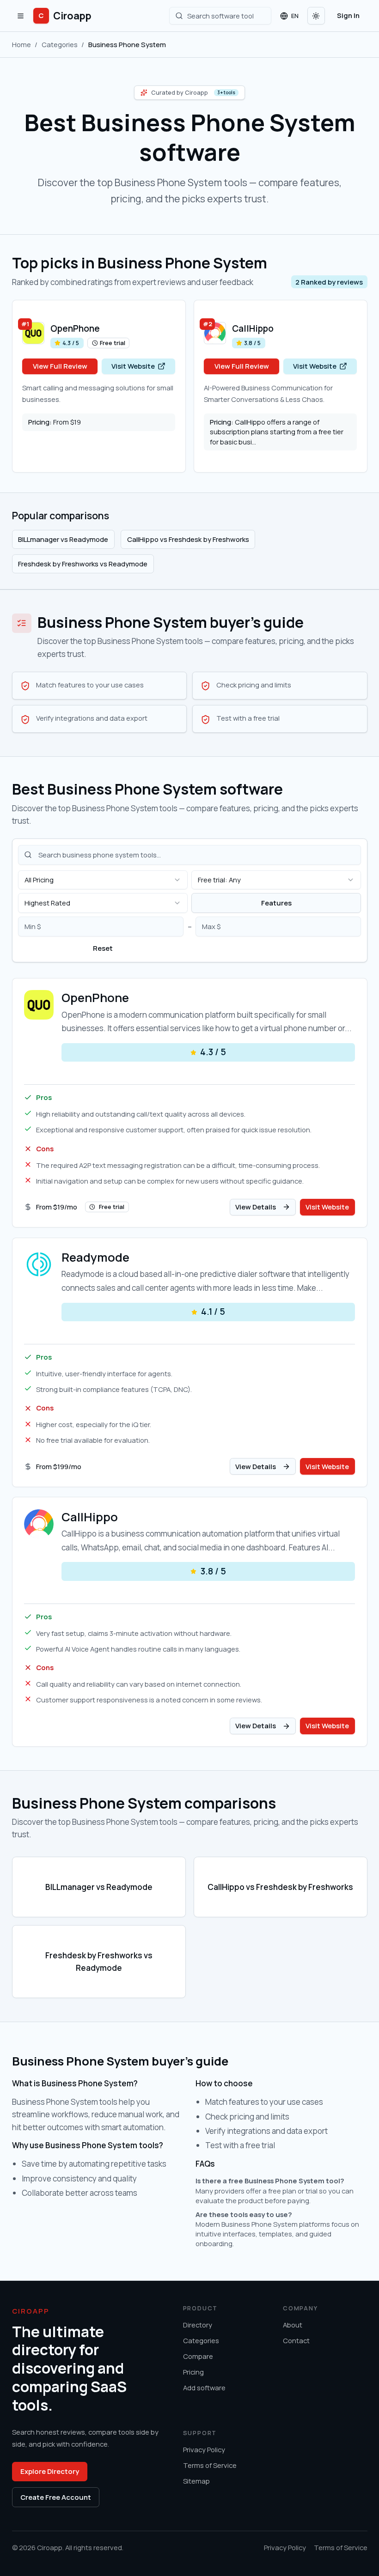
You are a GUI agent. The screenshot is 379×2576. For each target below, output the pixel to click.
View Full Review (60, 366)
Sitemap (196, 2481)
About (293, 2325)
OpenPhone (75, 328)
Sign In (348, 15)
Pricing (193, 2372)
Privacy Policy (204, 2449)
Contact (296, 2340)
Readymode (95, 1258)
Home (21, 44)
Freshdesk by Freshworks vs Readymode (83, 564)
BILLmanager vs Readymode (63, 539)
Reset (103, 948)
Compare (198, 2356)
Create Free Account (56, 2497)
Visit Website (133, 366)
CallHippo (253, 328)
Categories (60, 44)
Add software (204, 2388)
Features (276, 903)
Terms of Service (210, 2465)
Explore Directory (50, 2471)
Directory (198, 2325)
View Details (256, 1207)
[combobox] (103, 880)
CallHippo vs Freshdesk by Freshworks (188, 539)
